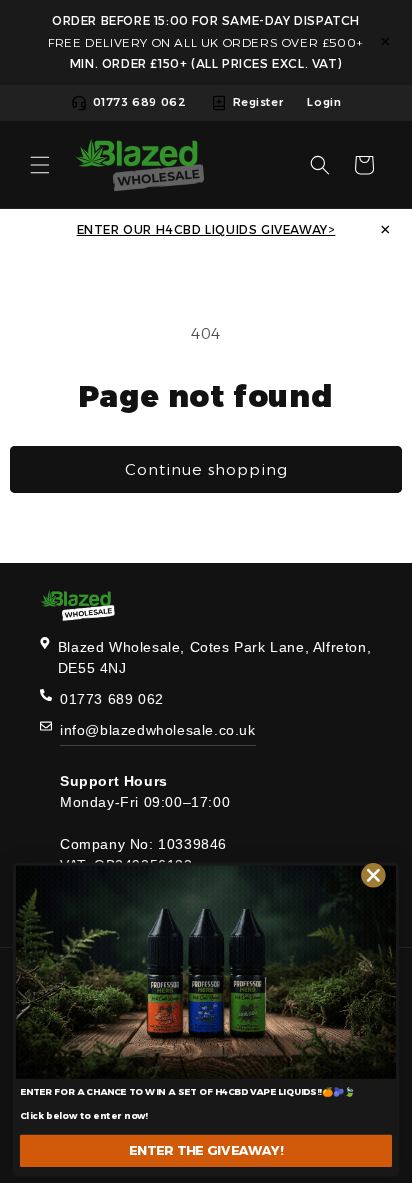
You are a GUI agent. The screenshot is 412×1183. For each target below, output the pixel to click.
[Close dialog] (374, 875)
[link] (206, 972)
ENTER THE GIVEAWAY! (206, 1150)
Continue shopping (206, 469)
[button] (40, 165)
